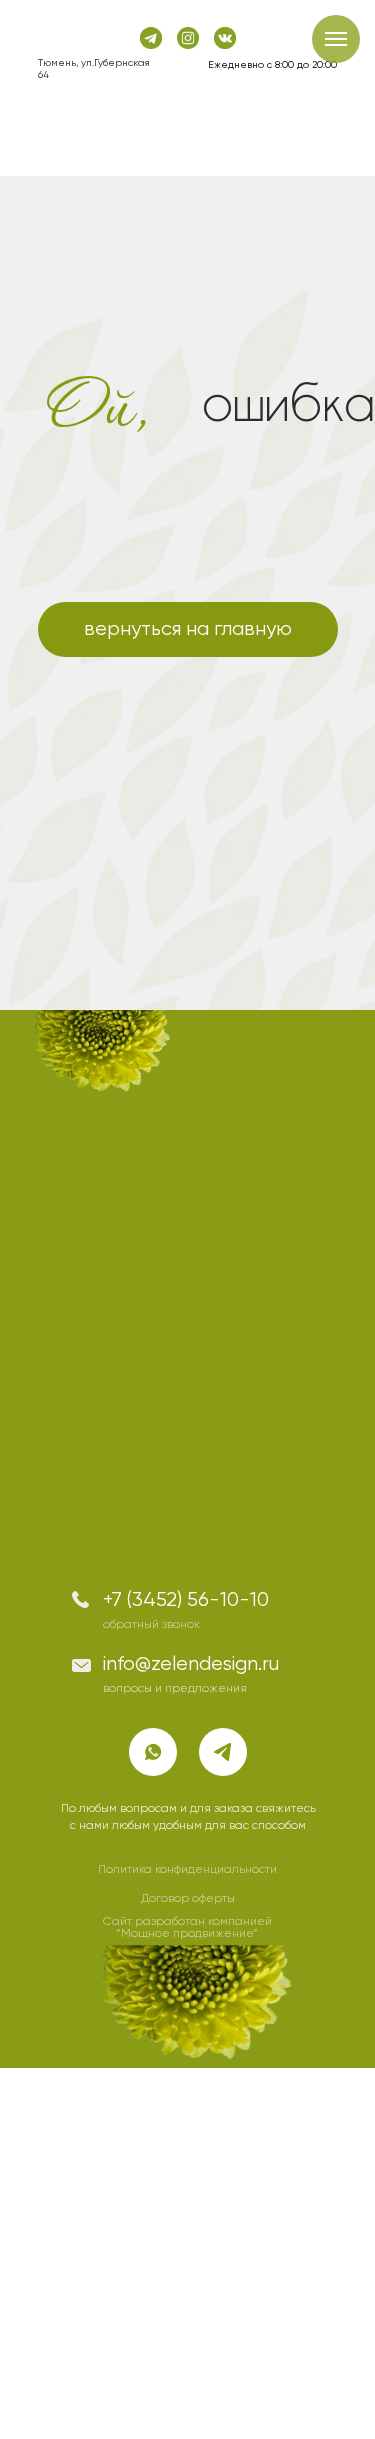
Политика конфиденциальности (187, 1870)
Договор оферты (188, 1899)
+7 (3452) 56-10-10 (186, 1600)
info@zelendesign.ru (191, 1664)
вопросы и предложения (175, 1689)
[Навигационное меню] (336, 39)
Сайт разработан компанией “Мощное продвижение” (187, 1928)
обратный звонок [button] (151, 1625)
